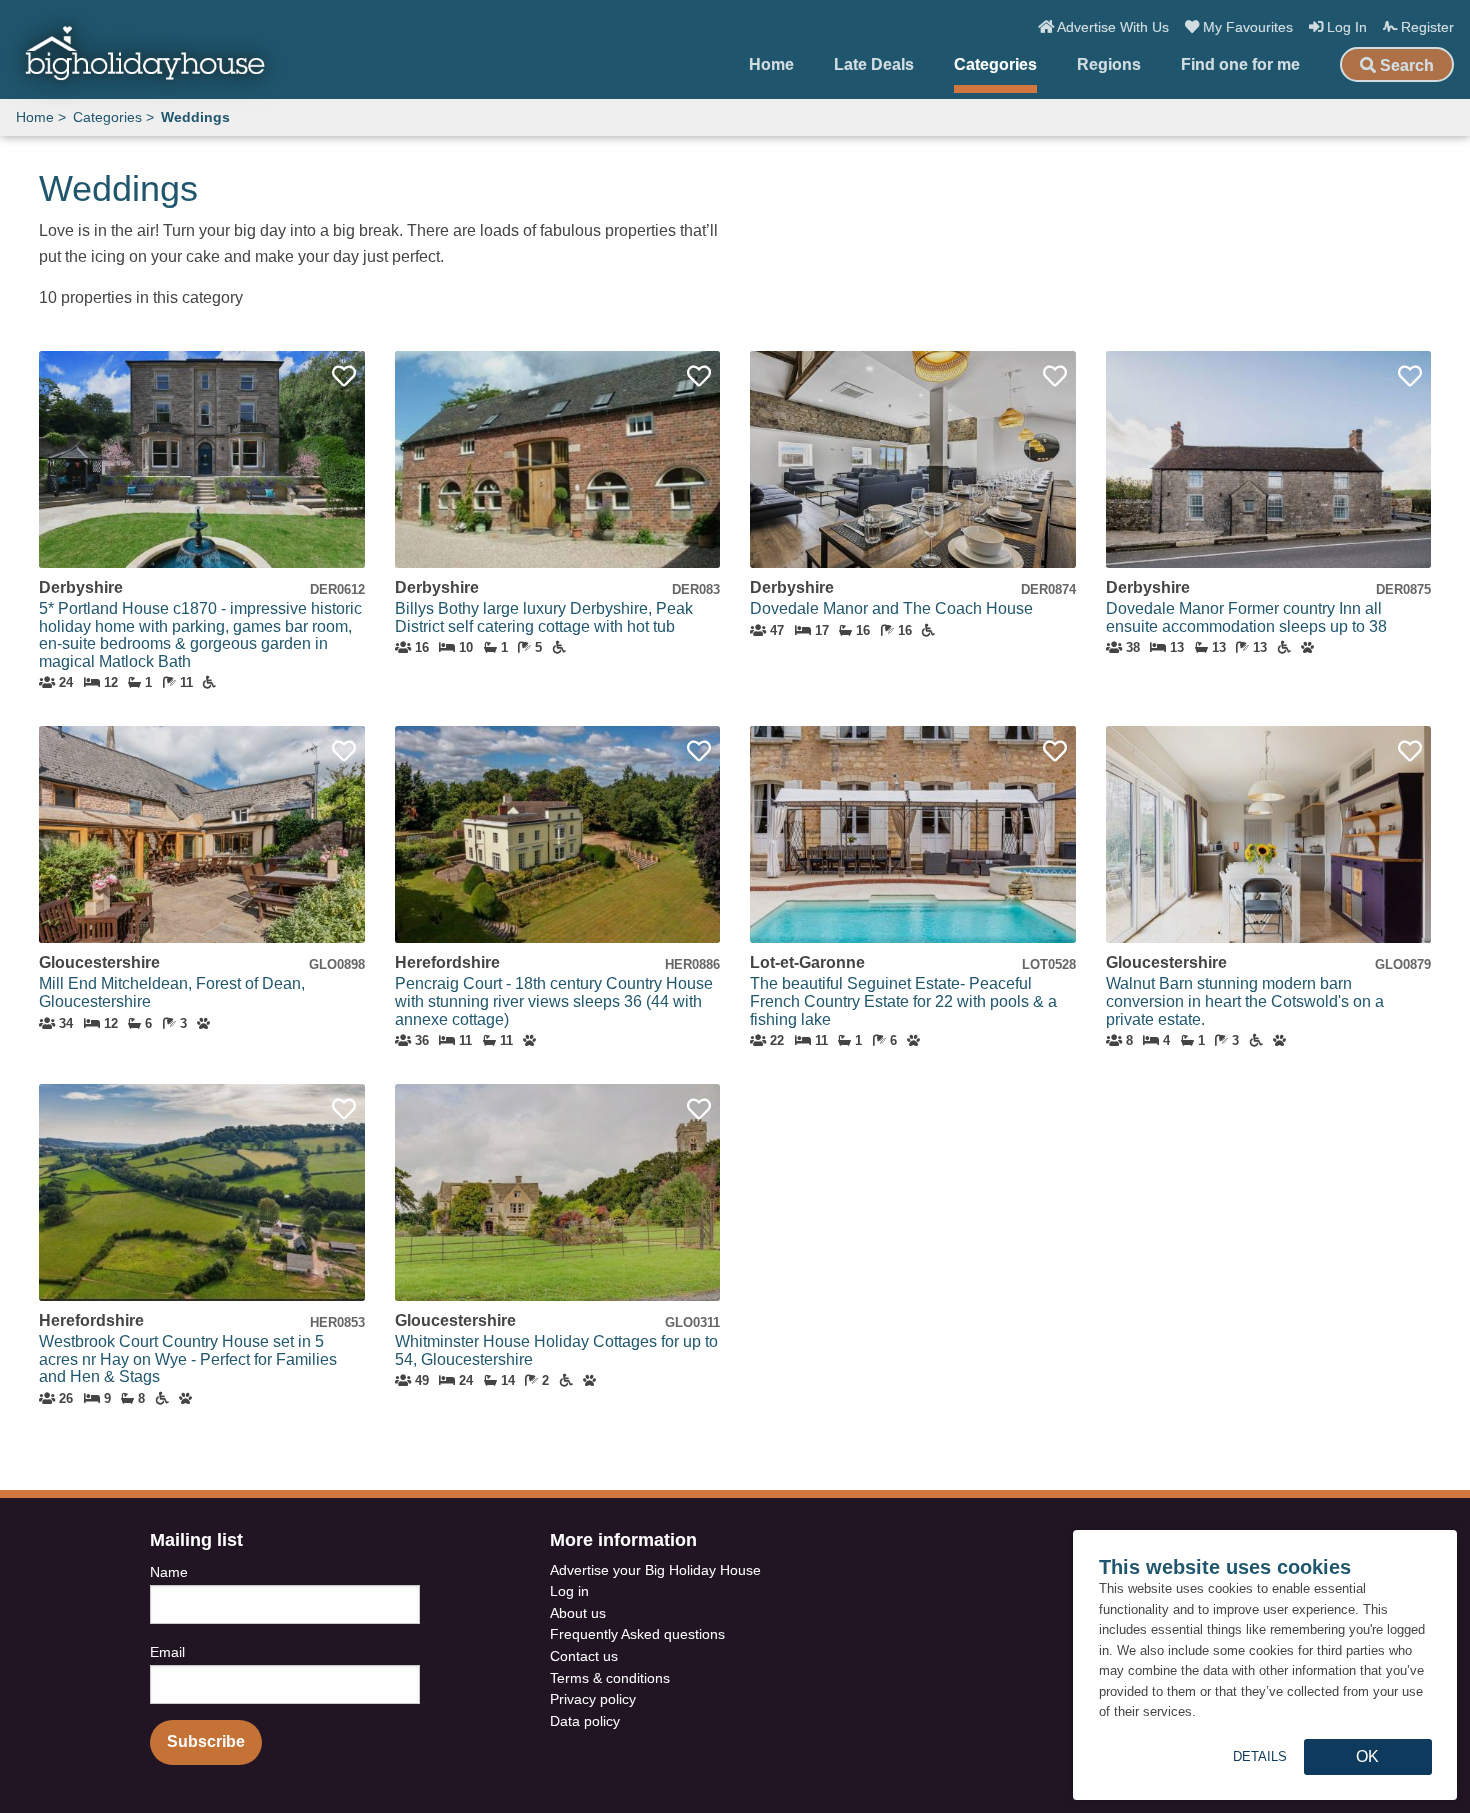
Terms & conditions (610, 1678)
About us (578, 1613)
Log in (569, 1591)
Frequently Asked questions (637, 1634)
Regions (1109, 65)
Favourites (1248, 27)
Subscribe (206, 1741)
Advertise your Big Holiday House (655, 1570)
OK (1367, 1756)
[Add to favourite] (344, 377)
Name (169, 1572)
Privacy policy (593, 1699)
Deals (874, 65)
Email (167, 1652)
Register (1425, 27)
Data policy (585, 1721)
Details (1260, 1756)
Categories (995, 65)
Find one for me (1240, 65)
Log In (1345, 27)
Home (771, 65)
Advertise (1111, 27)
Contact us (584, 1656)
